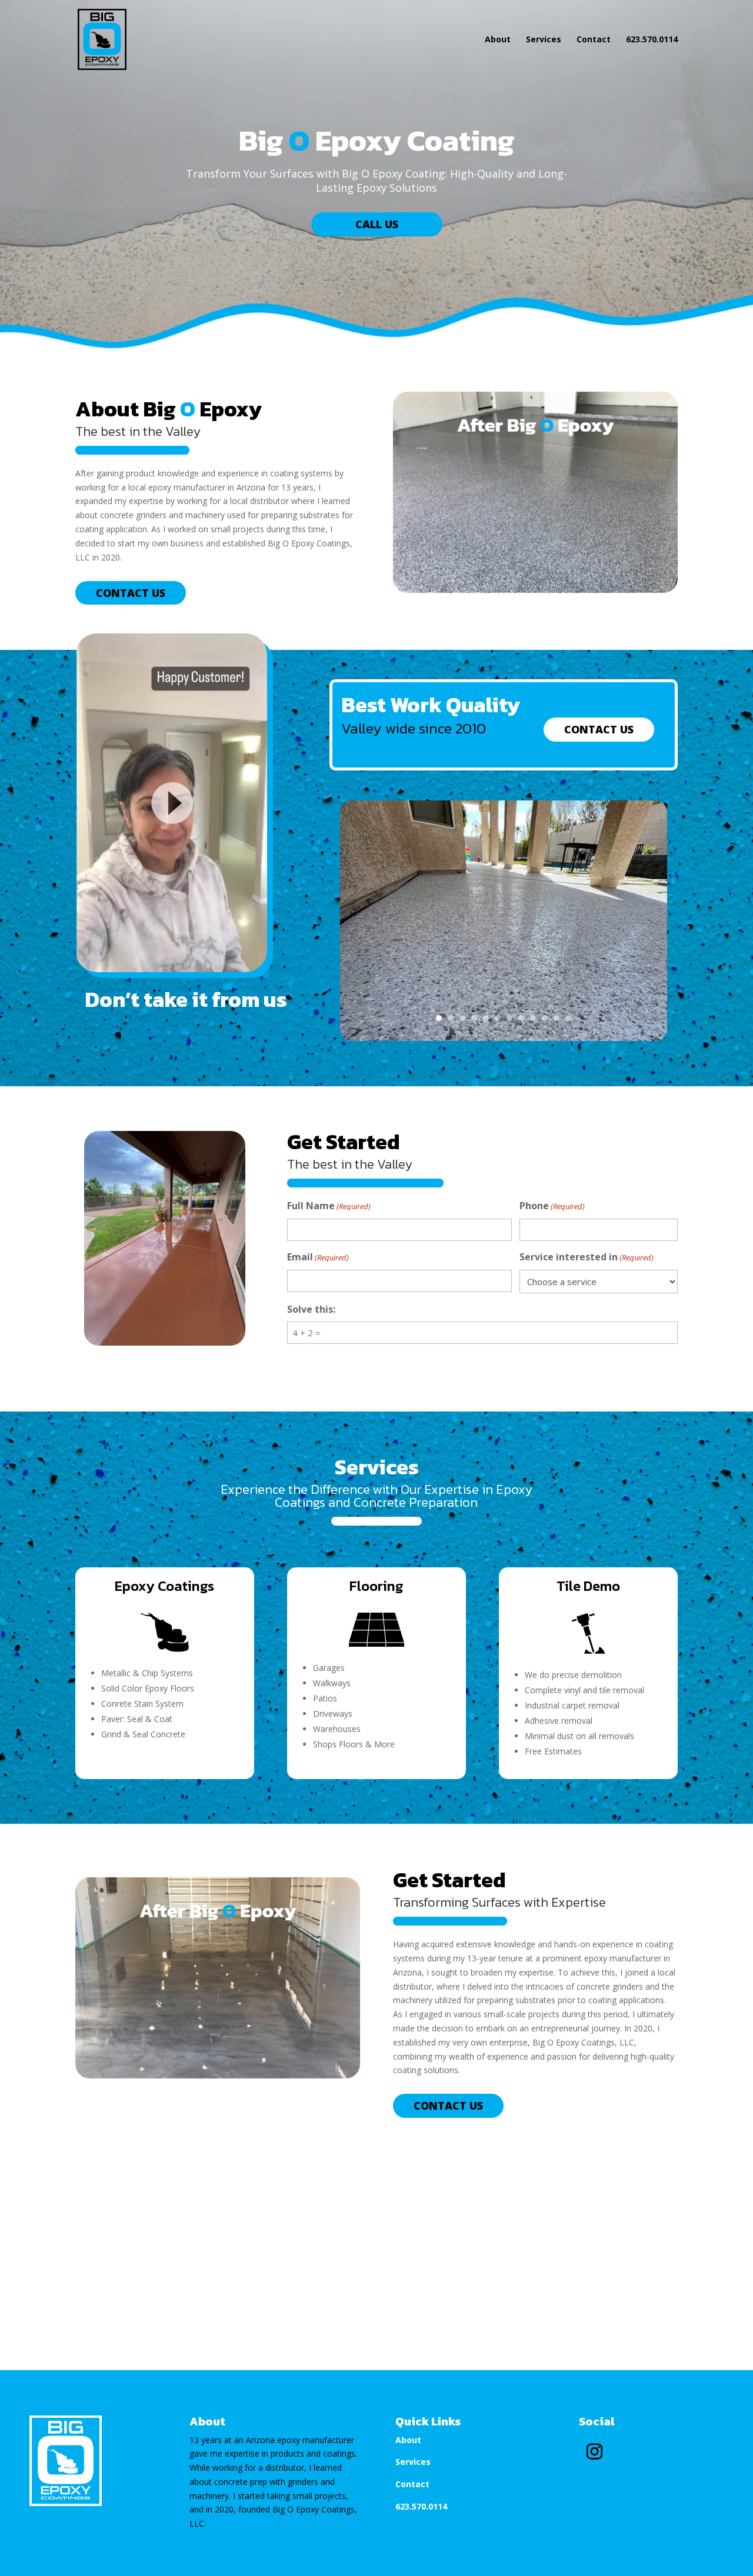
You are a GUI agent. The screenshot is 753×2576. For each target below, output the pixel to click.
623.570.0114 (652, 40)
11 (557, 1018)
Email (318, 1257)
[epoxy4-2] (504, 1038)
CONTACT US (131, 593)
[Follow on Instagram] (595, 2452)
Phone (552, 1206)
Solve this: (311, 1309)
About (498, 40)
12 (568, 1018)
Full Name (329, 1206)
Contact (594, 40)
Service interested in (587, 1257)
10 (545, 1018)
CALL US (377, 224)
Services (544, 40)
